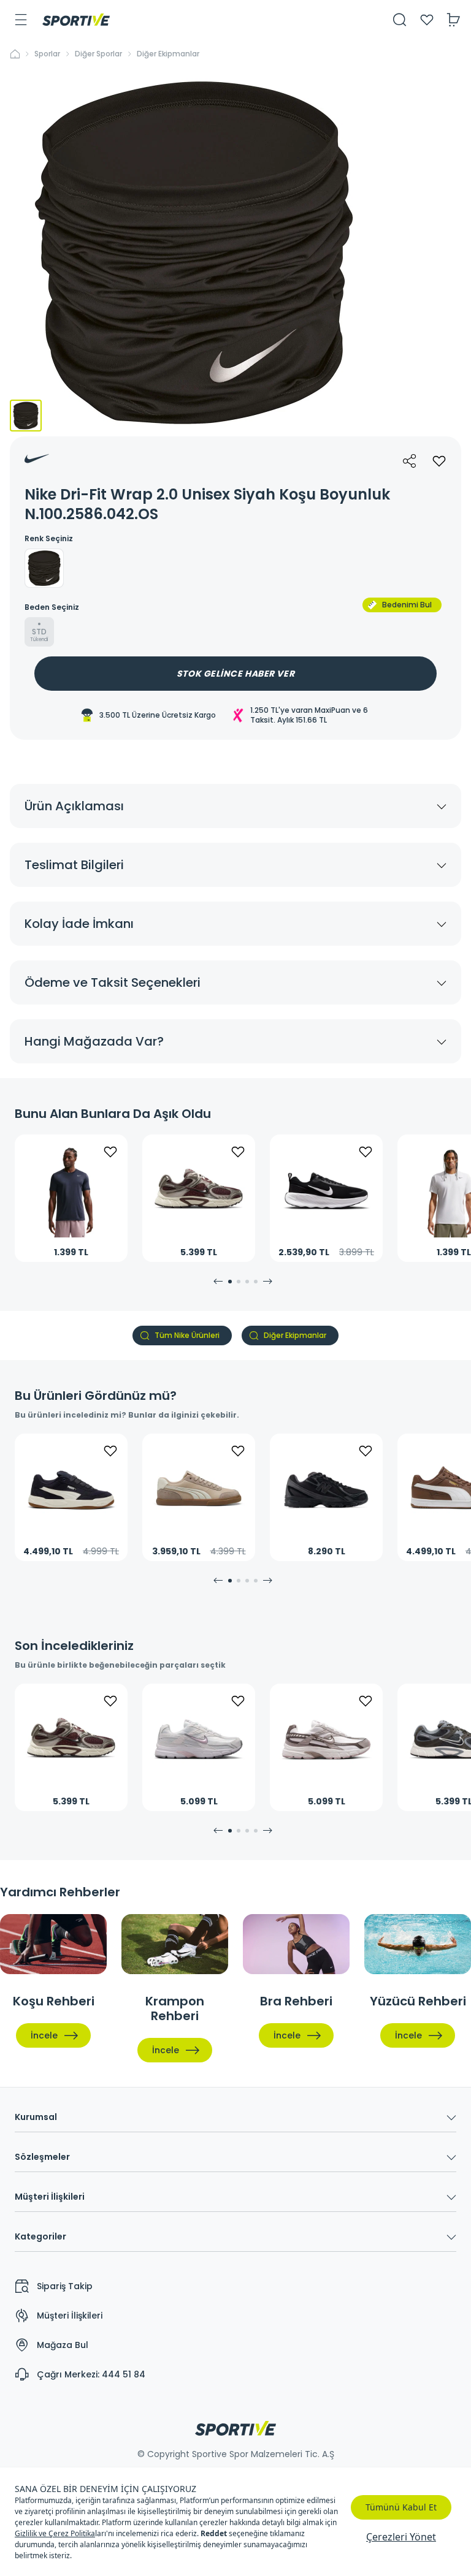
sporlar (47, 54)
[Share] (410, 461)
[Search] (400, 20)
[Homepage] (76, 20)
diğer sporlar (98, 54)
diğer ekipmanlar (168, 54)
